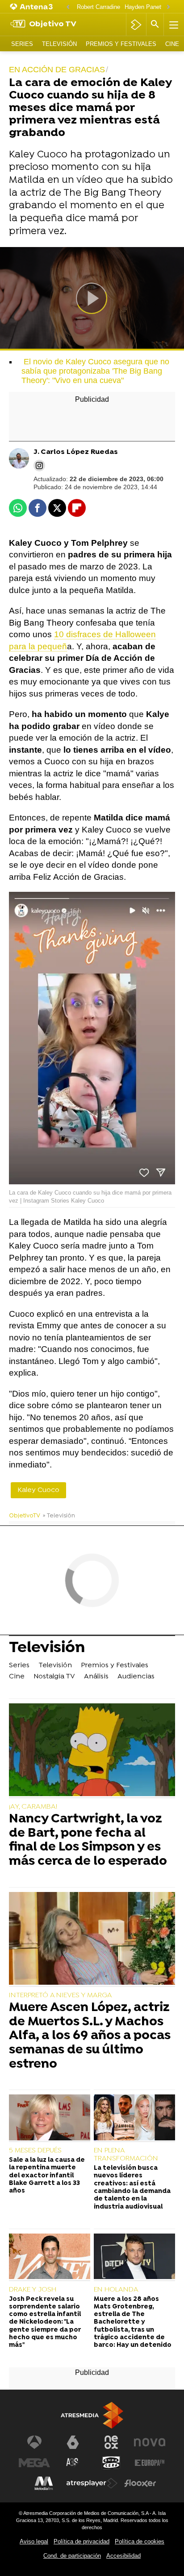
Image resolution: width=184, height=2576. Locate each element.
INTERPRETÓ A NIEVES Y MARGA (61, 1995)
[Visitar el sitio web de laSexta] (73, 2442)
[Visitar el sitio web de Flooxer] (140, 2483)
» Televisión (59, 1516)
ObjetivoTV (25, 1516)
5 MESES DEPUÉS (35, 2151)
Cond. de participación (72, 2556)
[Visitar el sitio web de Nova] (150, 2442)
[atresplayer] (136, 25)
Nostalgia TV (54, 1677)
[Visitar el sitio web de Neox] (111, 2442)
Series (22, 44)
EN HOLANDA (116, 2290)
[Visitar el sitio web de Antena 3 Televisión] (34, 2442)
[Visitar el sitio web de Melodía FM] (44, 2483)
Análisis (96, 1677)
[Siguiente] (168, 7)
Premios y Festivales (121, 44)
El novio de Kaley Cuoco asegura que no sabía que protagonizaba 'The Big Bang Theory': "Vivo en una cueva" (95, 371)
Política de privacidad (82, 2541)
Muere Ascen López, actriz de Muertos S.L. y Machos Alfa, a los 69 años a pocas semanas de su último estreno (90, 2036)
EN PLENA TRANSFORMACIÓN (126, 2155)
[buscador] (155, 25)
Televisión (59, 44)
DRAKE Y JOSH (33, 2290)
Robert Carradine (98, 7)
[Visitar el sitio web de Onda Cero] (111, 2463)
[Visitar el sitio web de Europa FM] (150, 2463)
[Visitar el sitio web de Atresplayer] (92, 2483)
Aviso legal (34, 2541)
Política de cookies (140, 2541)
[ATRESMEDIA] (92, 2415)
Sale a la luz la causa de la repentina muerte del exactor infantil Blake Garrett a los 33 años (47, 2176)
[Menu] (173, 25)
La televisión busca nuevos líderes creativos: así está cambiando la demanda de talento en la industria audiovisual (132, 2187)
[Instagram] (39, 466)
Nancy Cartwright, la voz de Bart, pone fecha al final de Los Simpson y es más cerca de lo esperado (88, 1841)
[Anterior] (68, 7)
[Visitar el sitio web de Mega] (34, 2463)
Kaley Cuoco (38, 1490)
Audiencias (136, 1677)
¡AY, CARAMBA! (33, 1807)
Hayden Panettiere (148, 7)
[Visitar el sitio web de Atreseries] (73, 2463)
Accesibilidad (123, 2556)
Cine (172, 44)
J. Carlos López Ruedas (76, 452)
